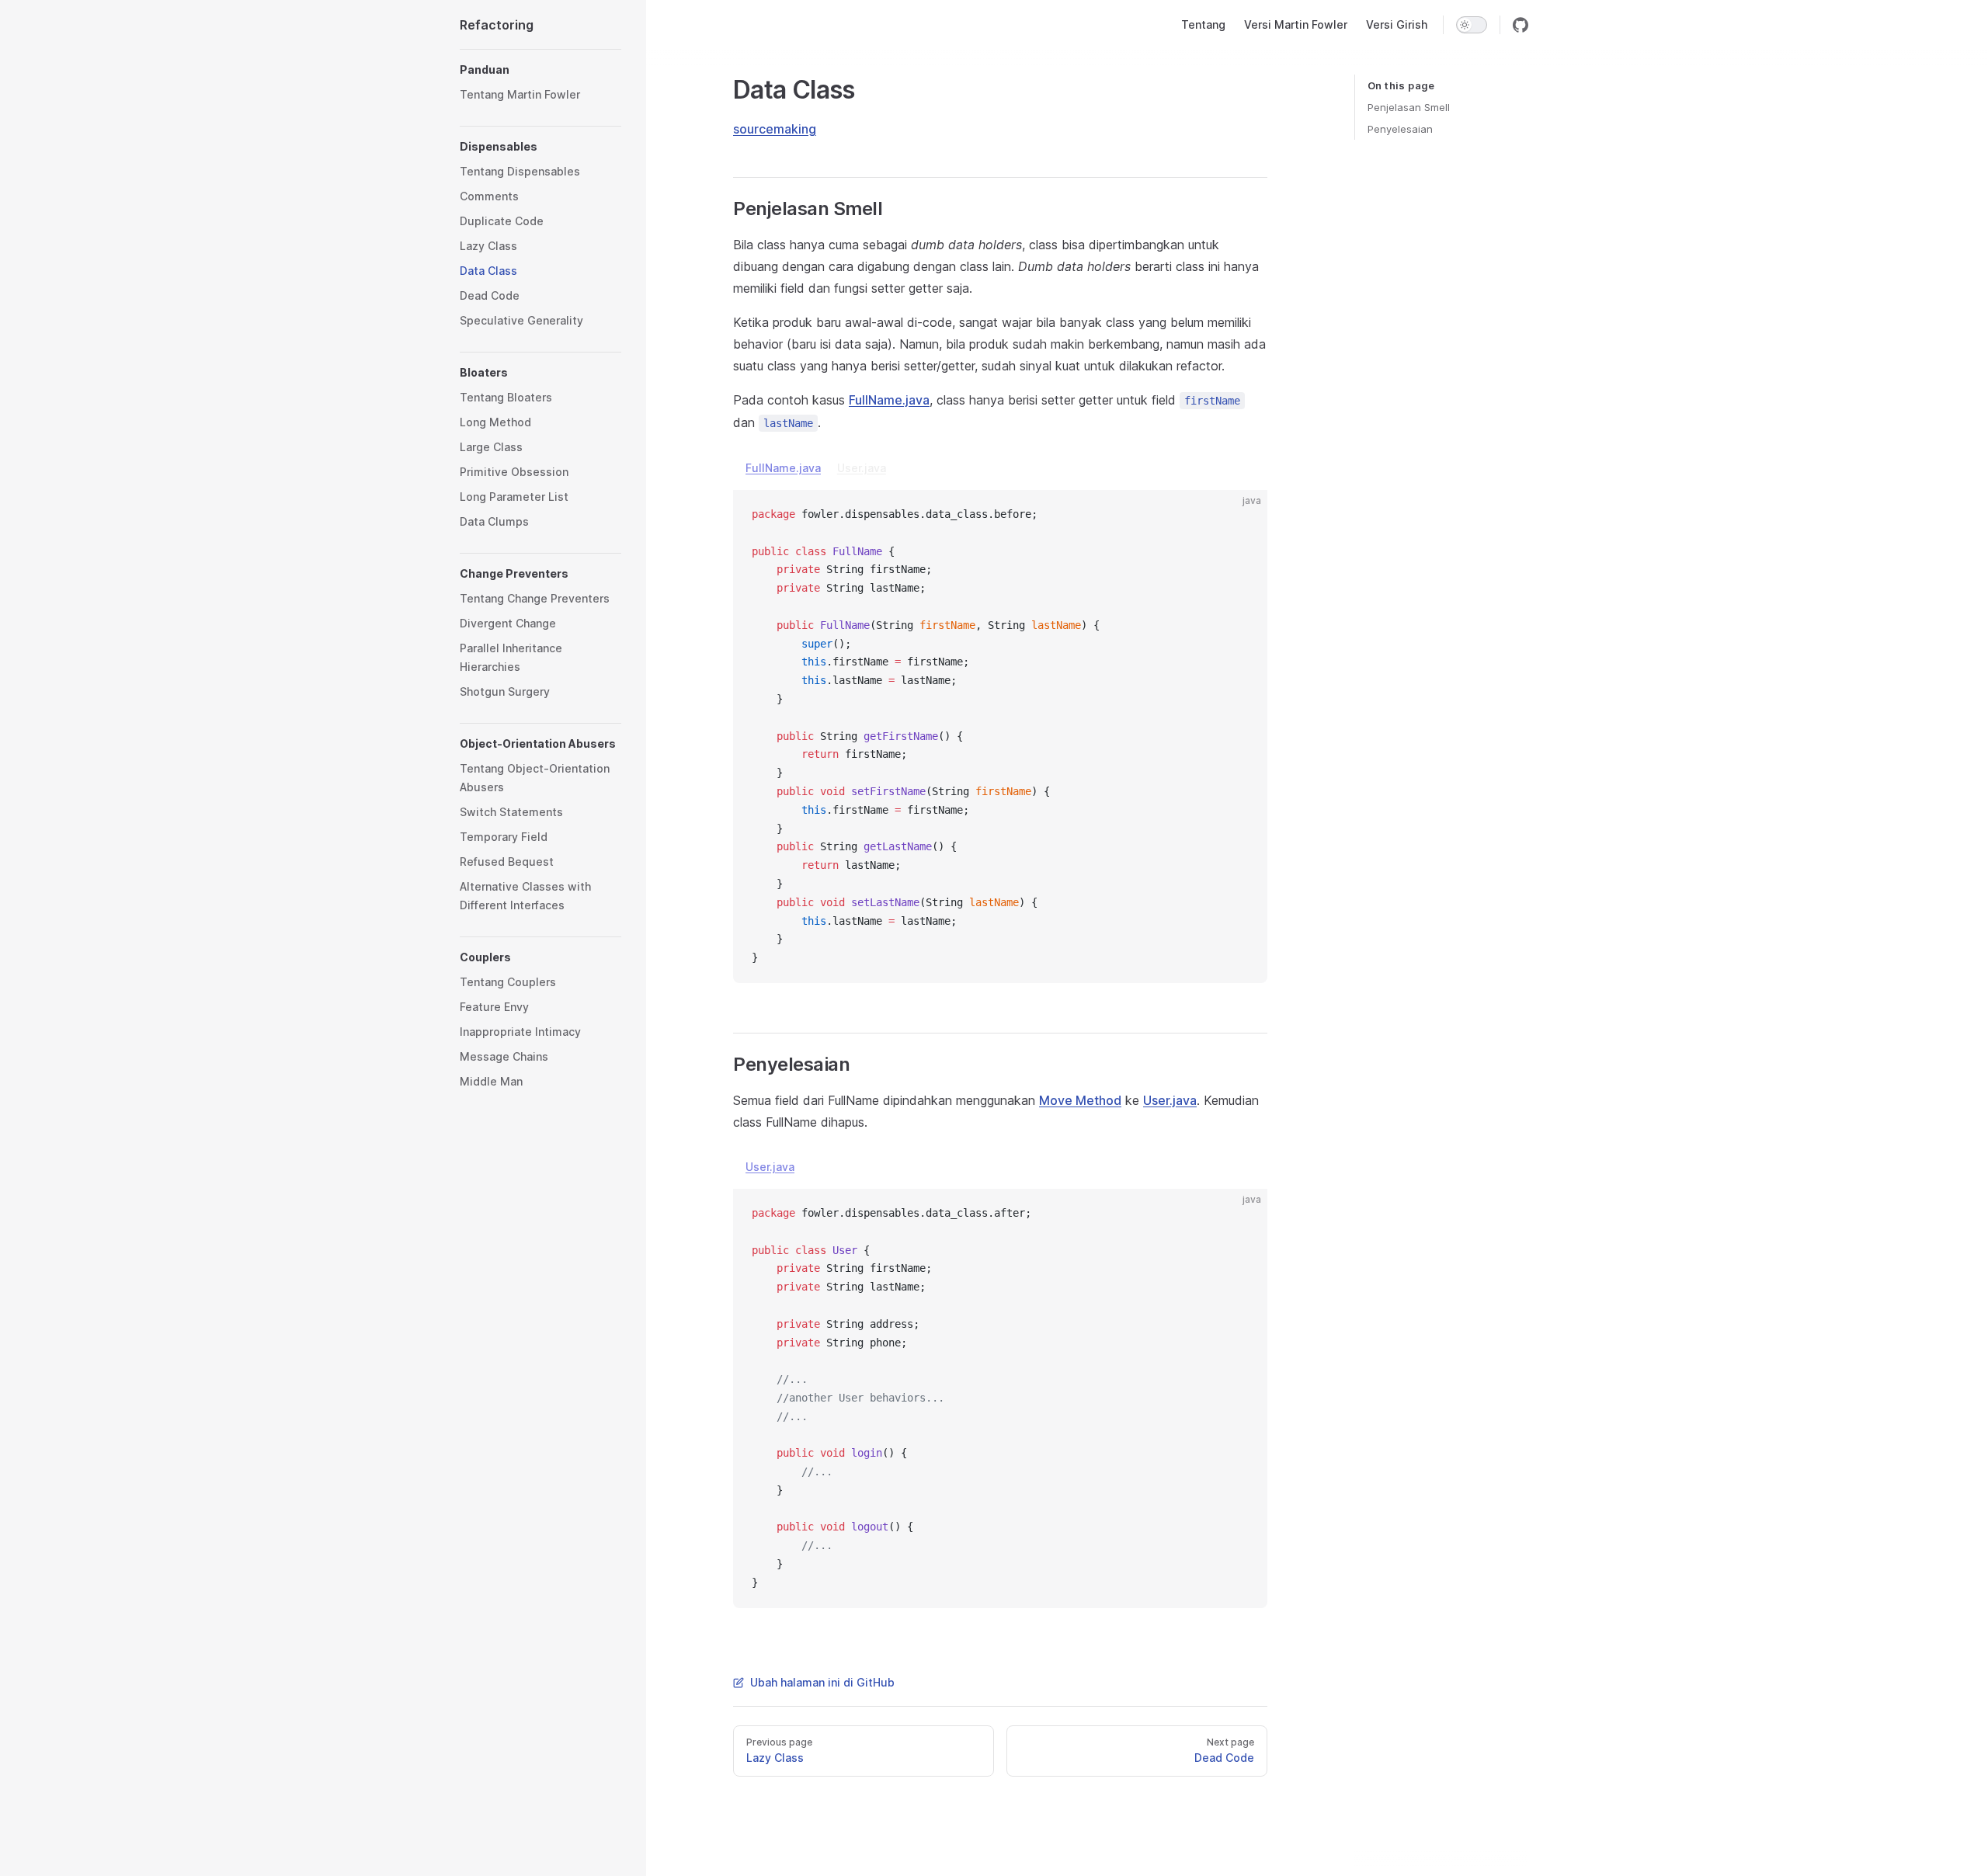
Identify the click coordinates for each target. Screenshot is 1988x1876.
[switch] (1472, 25)
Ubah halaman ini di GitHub (822, 1682)
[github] (1521, 25)
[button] (540, 70)
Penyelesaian (1400, 129)
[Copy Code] (1242, 515)
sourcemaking (775, 129)
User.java (862, 468)
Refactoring (497, 25)
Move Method (1080, 1100)
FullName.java (889, 400)
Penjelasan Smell (1409, 107)
